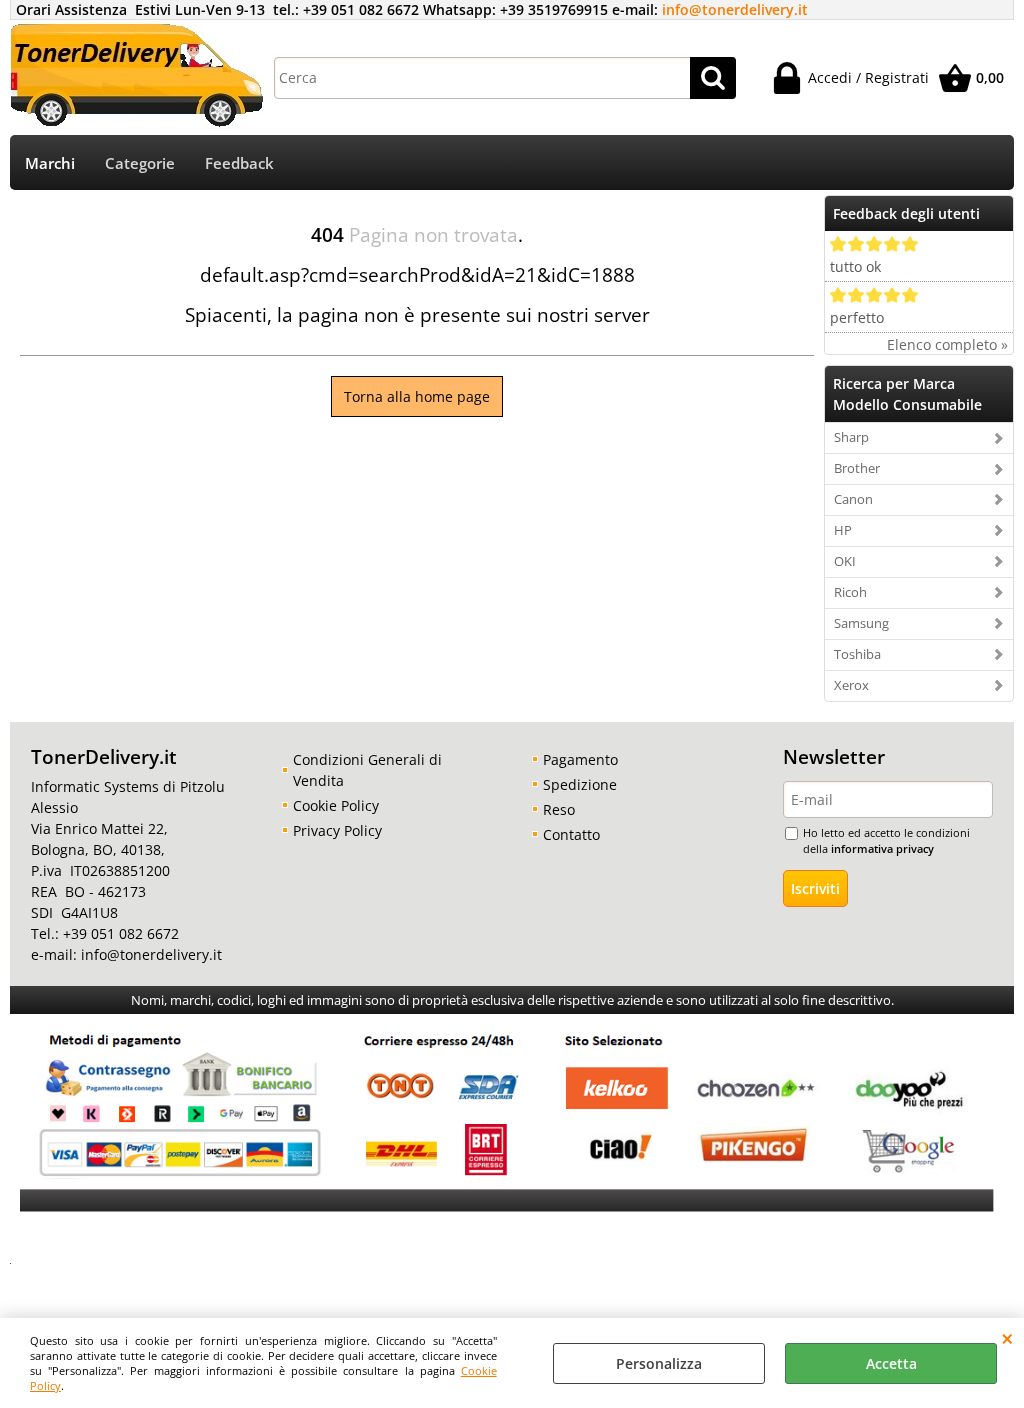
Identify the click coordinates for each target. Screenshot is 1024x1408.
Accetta (891, 1363)
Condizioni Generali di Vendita (367, 770)
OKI (845, 561)
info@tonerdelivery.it (735, 9)
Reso (559, 809)
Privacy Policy (337, 830)
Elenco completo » (947, 344)
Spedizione (580, 784)
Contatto (571, 834)
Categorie (140, 163)
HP (843, 530)
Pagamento (580, 759)
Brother (857, 468)
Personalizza (659, 1363)
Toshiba (857, 654)
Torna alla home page (417, 396)
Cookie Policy (336, 805)
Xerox (851, 685)
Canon (853, 499)
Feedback (239, 163)
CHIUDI (1007, 1338)
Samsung (861, 623)
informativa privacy (882, 848)
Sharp (851, 437)
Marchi (50, 163)
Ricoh (850, 592)
